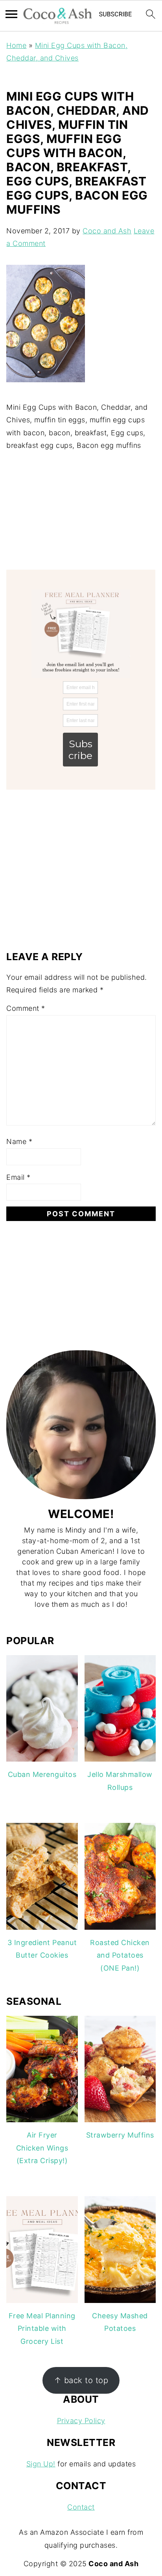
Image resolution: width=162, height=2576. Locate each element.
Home (16, 45)
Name (19, 1141)
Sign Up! (41, 2464)
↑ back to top (81, 2380)
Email (18, 1177)
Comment (26, 1008)
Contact (81, 2507)
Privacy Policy (81, 2421)
